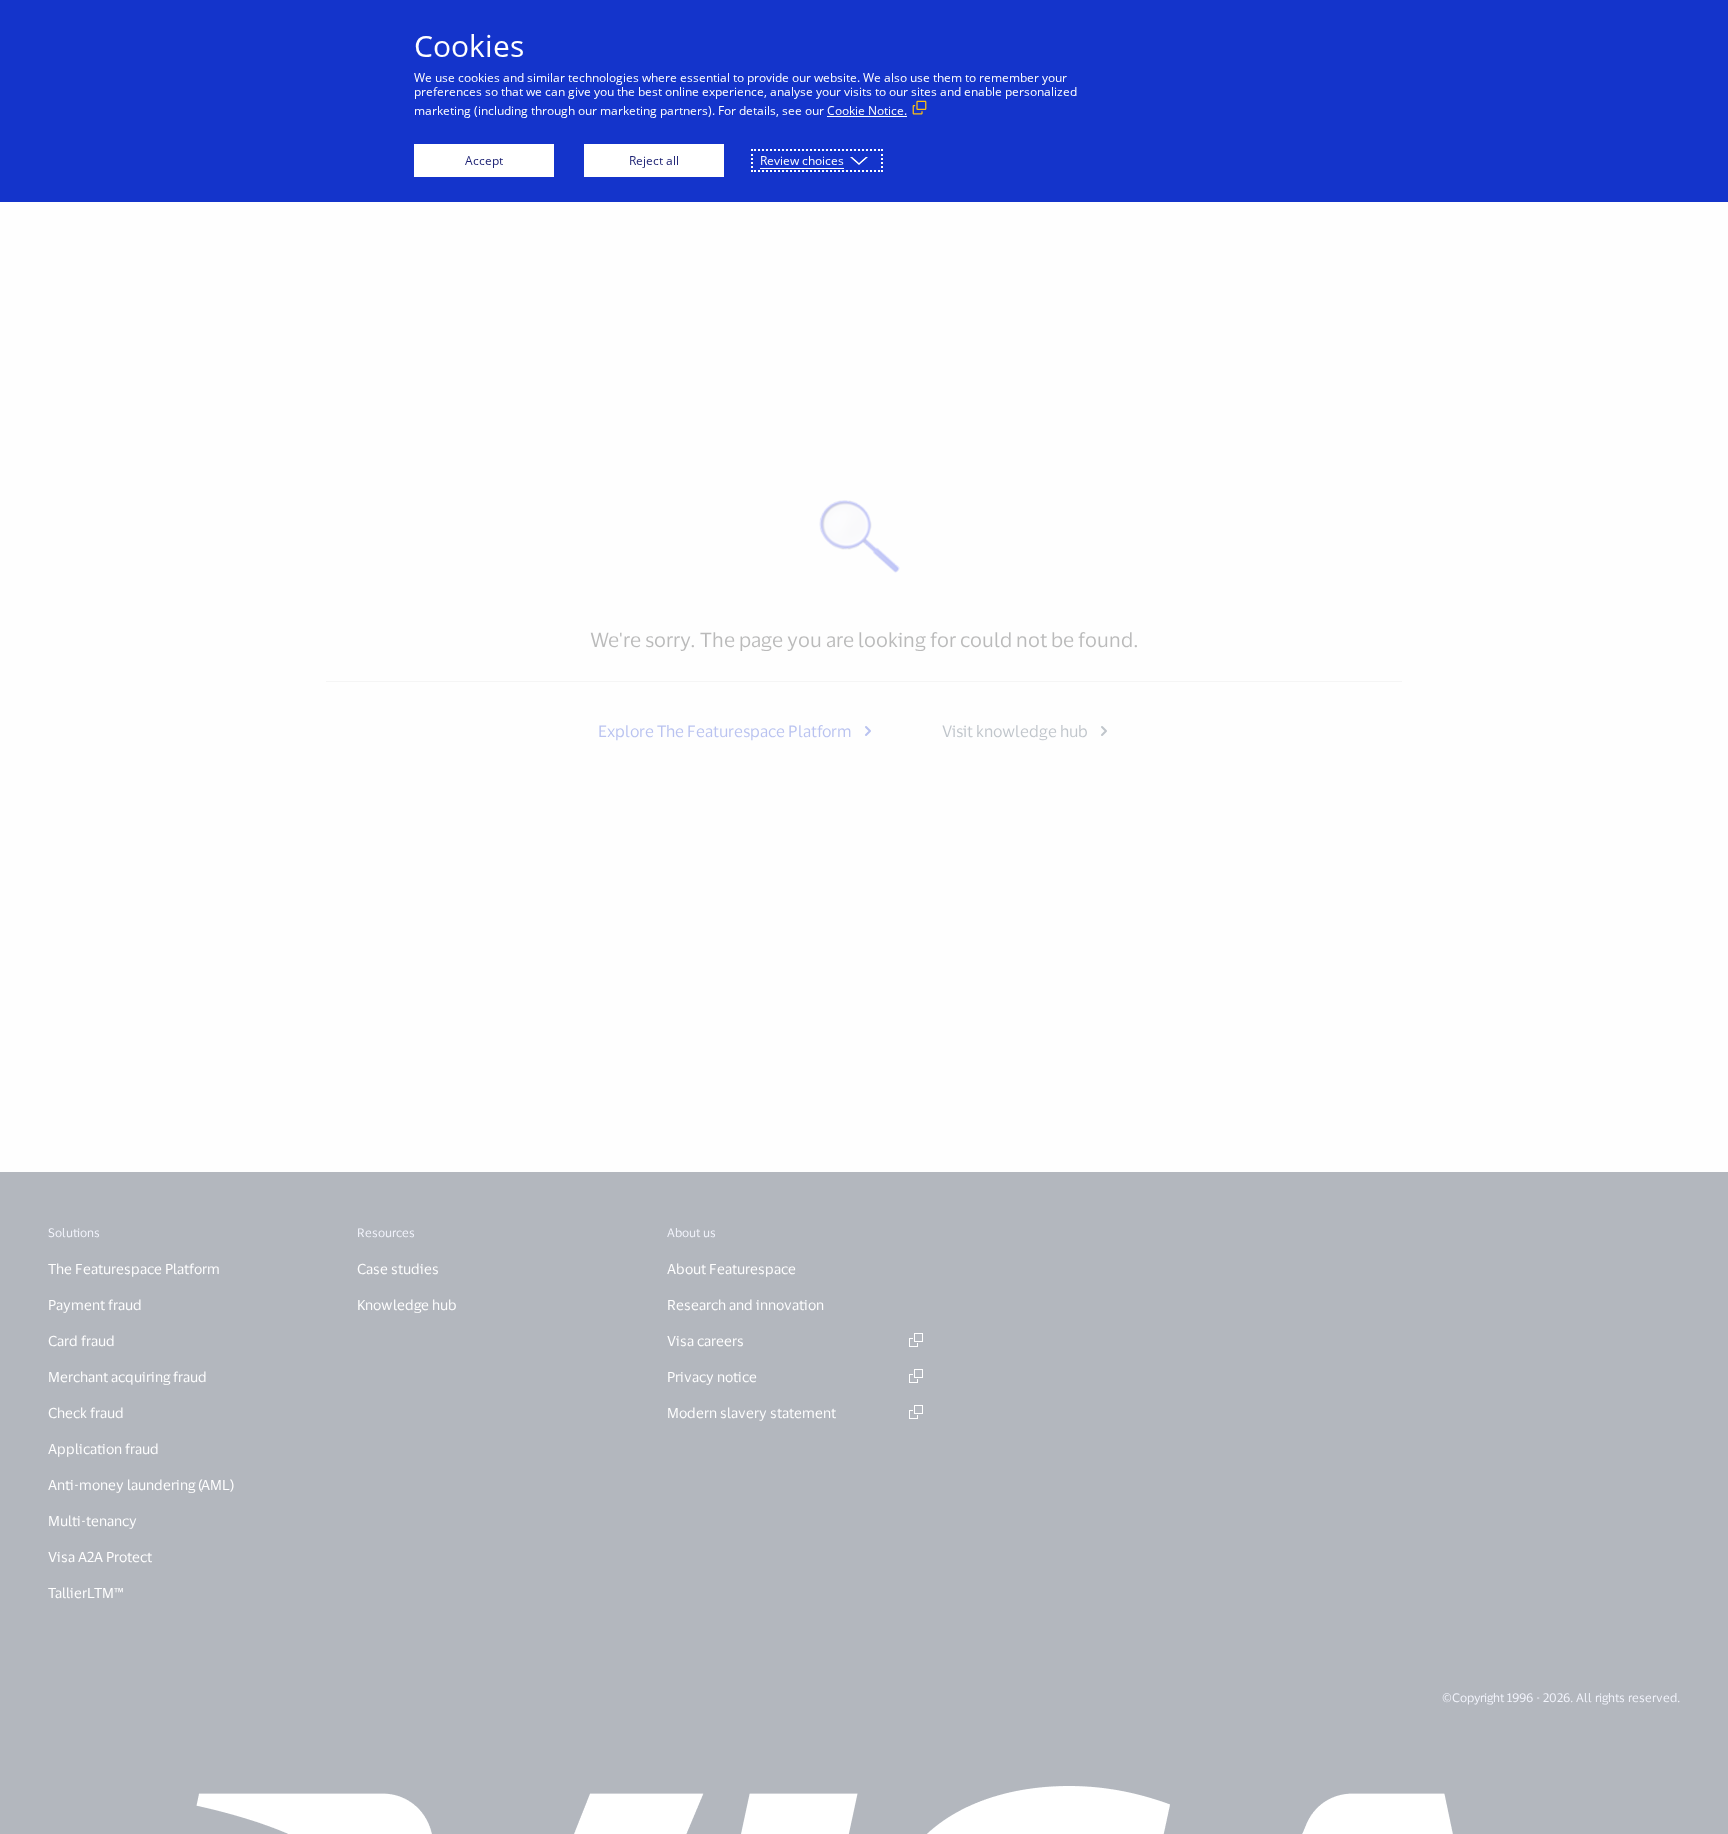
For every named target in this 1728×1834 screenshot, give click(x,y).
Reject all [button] (654, 160)
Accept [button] (484, 160)
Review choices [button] (802, 160)
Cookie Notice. (867, 110)
